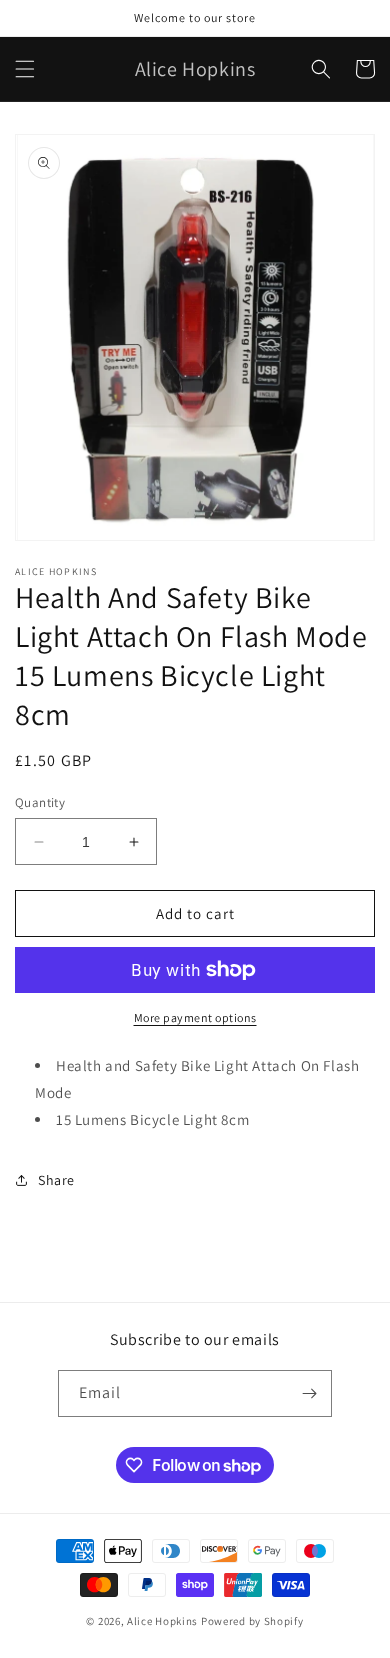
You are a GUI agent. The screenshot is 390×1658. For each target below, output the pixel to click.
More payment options (195, 1017)
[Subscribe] (309, 1393)
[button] (25, 69)
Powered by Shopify (252, 1621)
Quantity (40, 802)
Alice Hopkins (162, 1621)
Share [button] (56, 1180)
